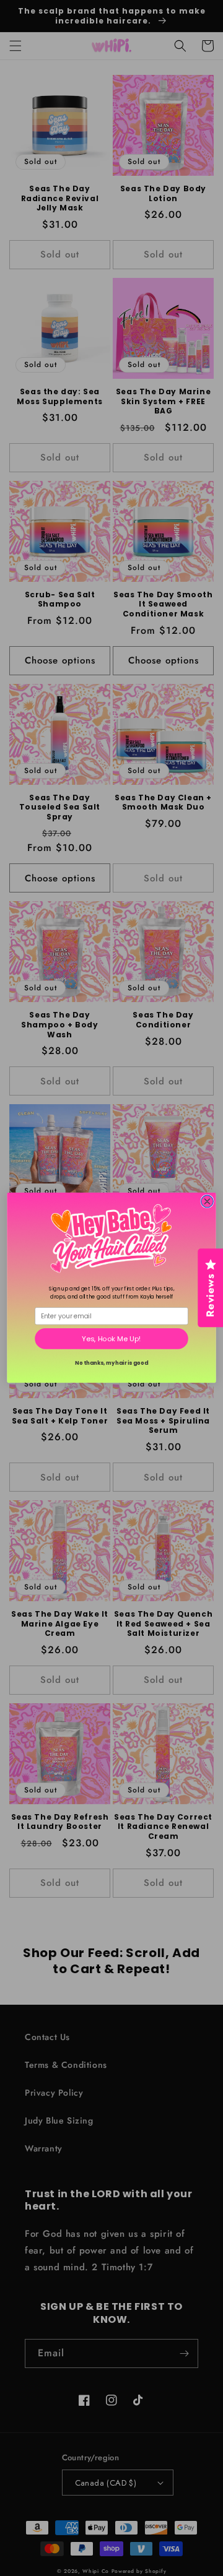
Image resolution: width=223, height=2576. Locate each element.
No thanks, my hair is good (111, 1363)
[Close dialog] (208, 1202)
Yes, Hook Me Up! (111, 1339)
